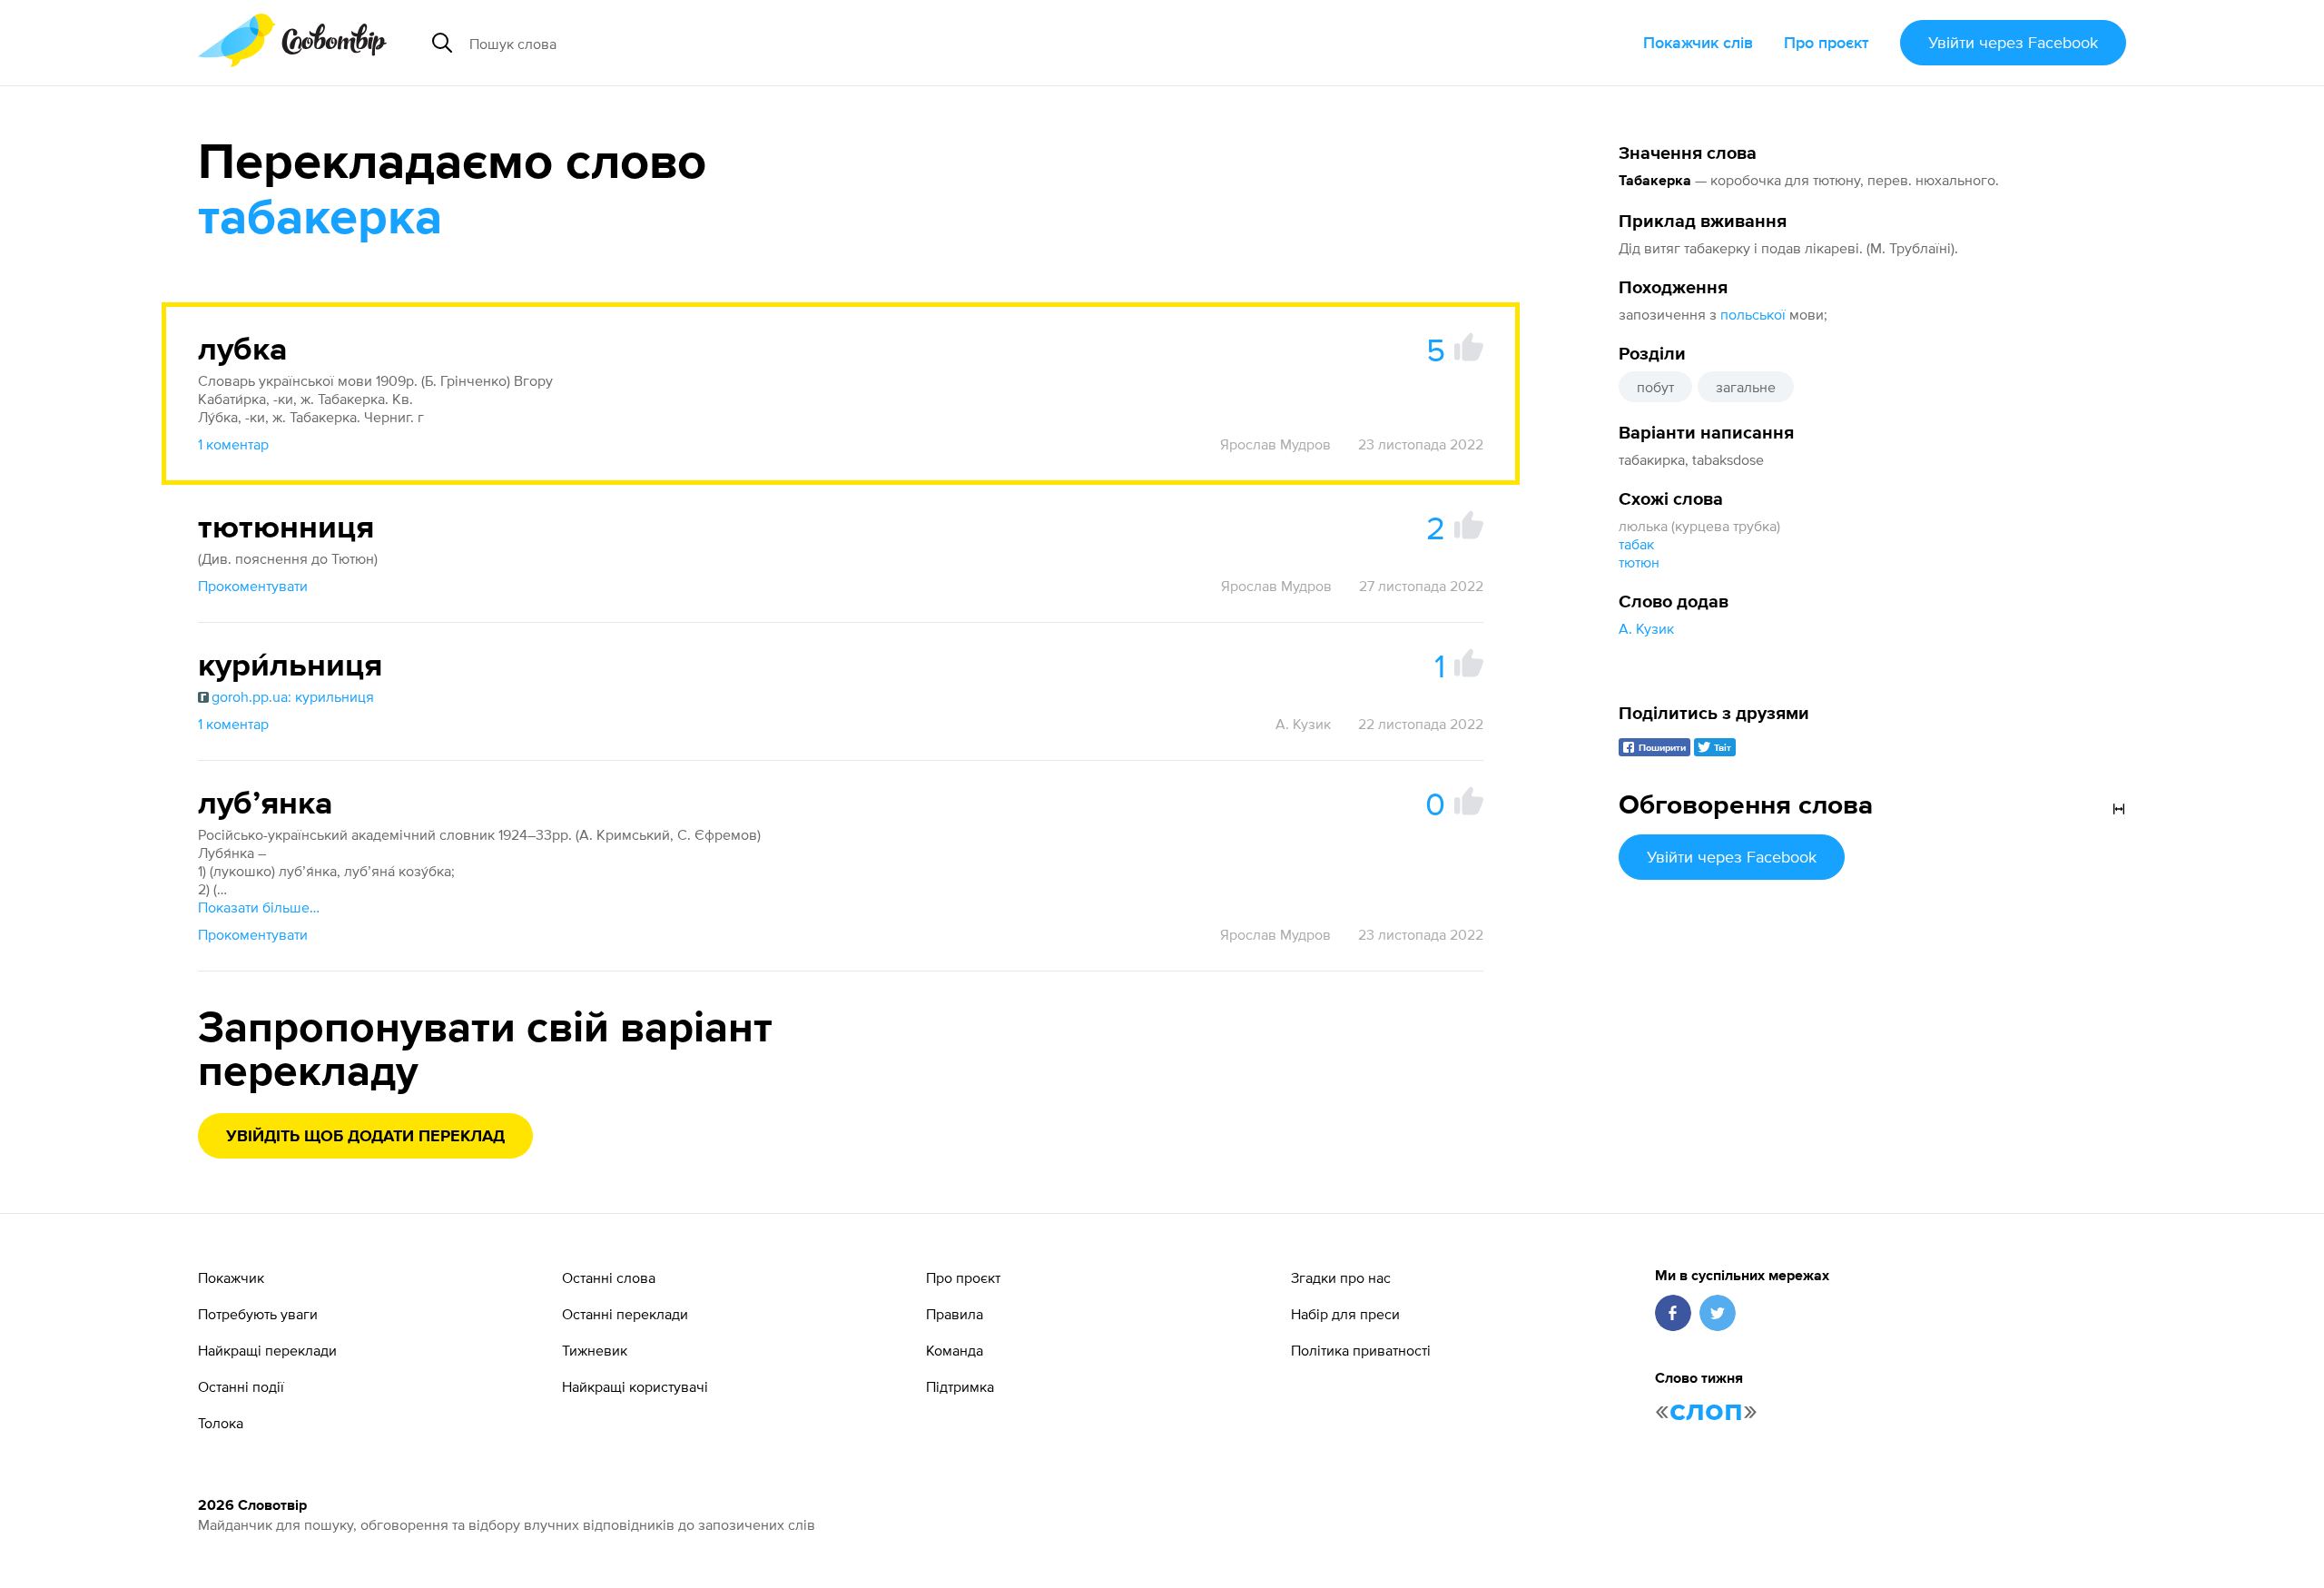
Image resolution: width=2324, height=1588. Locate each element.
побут (1655, 387)
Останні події (241, 1386)
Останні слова (609, 1277)
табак (1636, 544)
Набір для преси (1345, 1314)
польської (1753, 314)
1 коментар (233, 444)
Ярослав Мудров (1275, 444)
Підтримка (960, 1386)
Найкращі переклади (267, 1350)
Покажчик (231, 1277)
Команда (955, 1350)
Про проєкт (1827, 42)
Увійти (2013, 42)
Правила (955, 1314)
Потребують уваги (258, 1314)
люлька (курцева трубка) (1699, 526)
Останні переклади (625, 1314)
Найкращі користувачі (635, 1386)
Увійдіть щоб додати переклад (365, 1137)
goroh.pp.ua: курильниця (293, 696)
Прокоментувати (253, 586)
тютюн (1639, 562)
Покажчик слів (1698, 42)
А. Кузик (1646, 628)
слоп (1706, 1411)
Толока (221, 1423)
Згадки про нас (1341, 1277)
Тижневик (595, 1350)
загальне (1746, 387)
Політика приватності (1361, 1350)
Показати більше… (259, 907)
